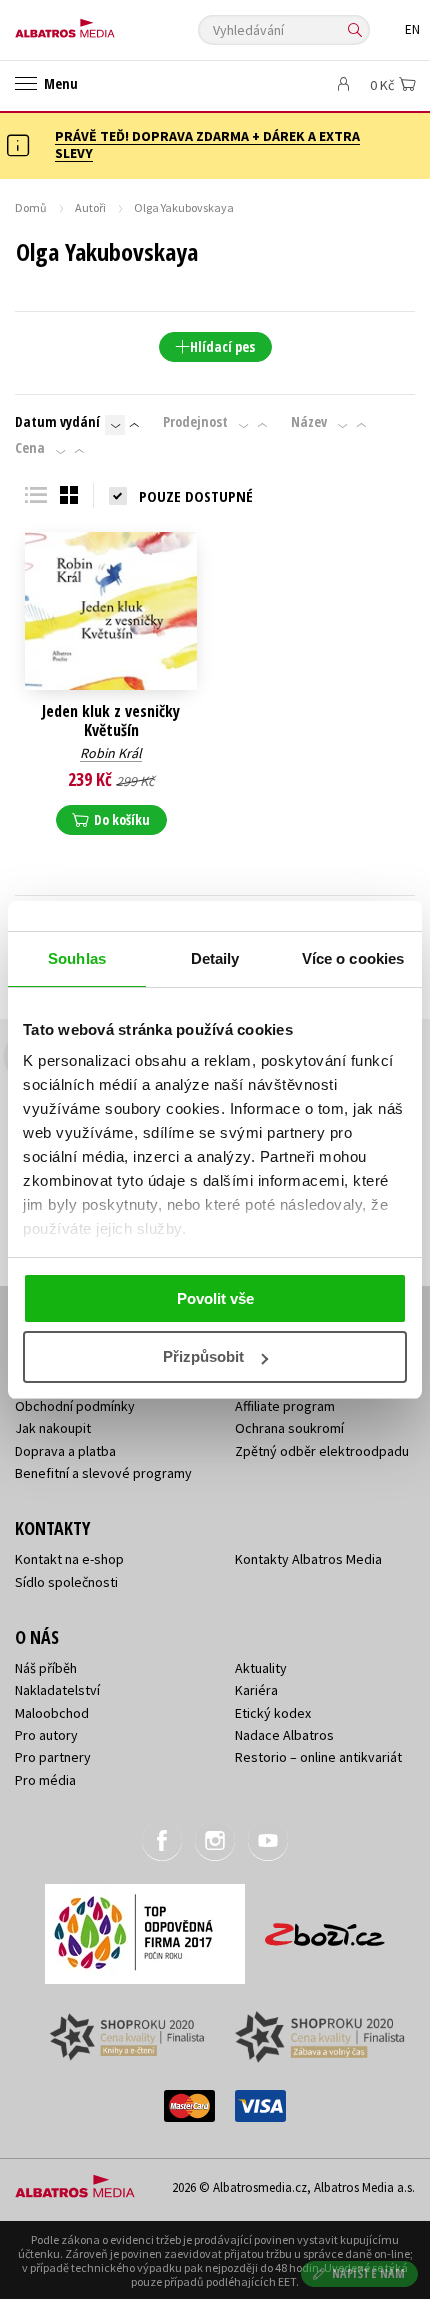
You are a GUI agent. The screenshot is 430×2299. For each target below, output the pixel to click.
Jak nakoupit (53, 1428)
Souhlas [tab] (77, 958)
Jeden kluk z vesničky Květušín (111, 721)
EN (412, 29)
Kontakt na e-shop (69, 1559)
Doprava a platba (65, 1451)
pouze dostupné (196, 496)
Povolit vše (215, 1298)
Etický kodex (273, 1713)
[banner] (105, 23)
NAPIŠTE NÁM (369, 2273)
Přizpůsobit (203, 1356)
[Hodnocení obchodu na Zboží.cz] (325, 1927)
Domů (31, 207)
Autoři (90, 207)
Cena (30, 448)
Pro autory (46, 1735)
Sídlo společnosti (66, 1582)
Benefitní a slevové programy (103, 1473)
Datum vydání (57, 422)
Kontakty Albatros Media (308, 1559)
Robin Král (111, 753)
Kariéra (256, 1690)
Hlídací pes (222, 346)
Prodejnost (195, 422)
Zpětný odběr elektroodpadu (322, 1451)
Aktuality (261, 1668)
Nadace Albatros (284, 1735)
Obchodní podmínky (75, 1406)
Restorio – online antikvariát (318, 1757)
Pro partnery (53, 1757)
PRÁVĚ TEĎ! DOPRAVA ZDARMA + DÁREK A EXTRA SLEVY (207, 144)
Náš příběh (46, 1668)
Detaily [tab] (215, 958)
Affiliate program (285, 1406)
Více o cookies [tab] (353, 958)
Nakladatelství (57, 1690)
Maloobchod (52, 1713)
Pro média (45, 1780)
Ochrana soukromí (289, 1428)
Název (309, 422)
